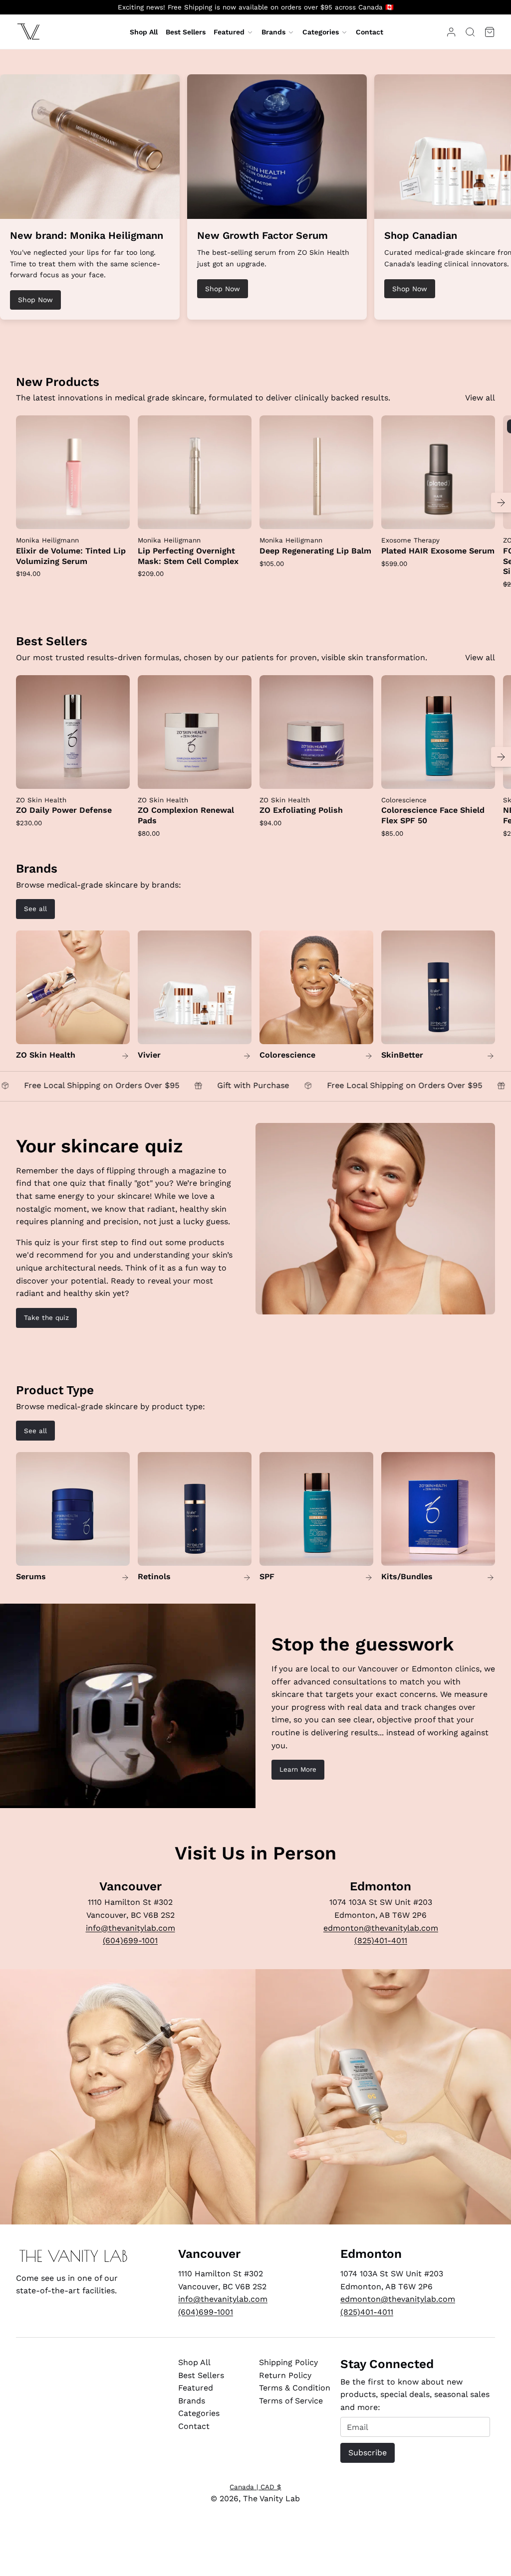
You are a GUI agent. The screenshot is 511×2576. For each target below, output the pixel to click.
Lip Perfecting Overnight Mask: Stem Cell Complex (188, 556)
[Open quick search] (470, 32)
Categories (321, 32)
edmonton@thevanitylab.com (381, 1928)
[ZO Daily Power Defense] (73, 732)
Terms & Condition (295, 2388)
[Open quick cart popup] (490, 32)
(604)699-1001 (130, 1940)
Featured (229, 32)
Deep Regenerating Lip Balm (315, 551)
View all (480, 398)
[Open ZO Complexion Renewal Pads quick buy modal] (238, 775)
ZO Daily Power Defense (64, 810)
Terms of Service (291, 2401)
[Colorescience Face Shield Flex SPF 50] (438, 732)
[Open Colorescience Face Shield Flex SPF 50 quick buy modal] (481, 775)
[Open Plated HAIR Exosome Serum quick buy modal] (481, 515)
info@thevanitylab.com (130, 1928)
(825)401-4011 (381, 1940)
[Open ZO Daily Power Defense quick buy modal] (116, 775)
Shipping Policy (288, 2362)
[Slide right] (501, 503)
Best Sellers (201, 2375)
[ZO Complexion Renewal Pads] (195, 732)
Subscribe (368, 2453)
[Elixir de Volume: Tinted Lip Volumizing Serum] (73, 472)
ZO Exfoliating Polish (301, 810)
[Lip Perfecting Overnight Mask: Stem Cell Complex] (195, 472)
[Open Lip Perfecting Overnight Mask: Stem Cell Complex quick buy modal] (238, 515)
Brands (273, 32)
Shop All (194, 2362)
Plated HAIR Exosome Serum (438, 551)
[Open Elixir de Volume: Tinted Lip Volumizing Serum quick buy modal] (116, 515)
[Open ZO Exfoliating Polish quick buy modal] (359, 775)
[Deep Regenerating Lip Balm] (316, 472)
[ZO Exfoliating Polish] (316, 732)
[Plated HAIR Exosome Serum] (438, 472)
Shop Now (35, 300)
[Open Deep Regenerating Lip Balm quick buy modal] (359, 515)
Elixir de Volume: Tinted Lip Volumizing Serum (71, 556)
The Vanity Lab (271, 2498)
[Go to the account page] (451, 32)
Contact (194, 2426)
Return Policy (285, 2375)
